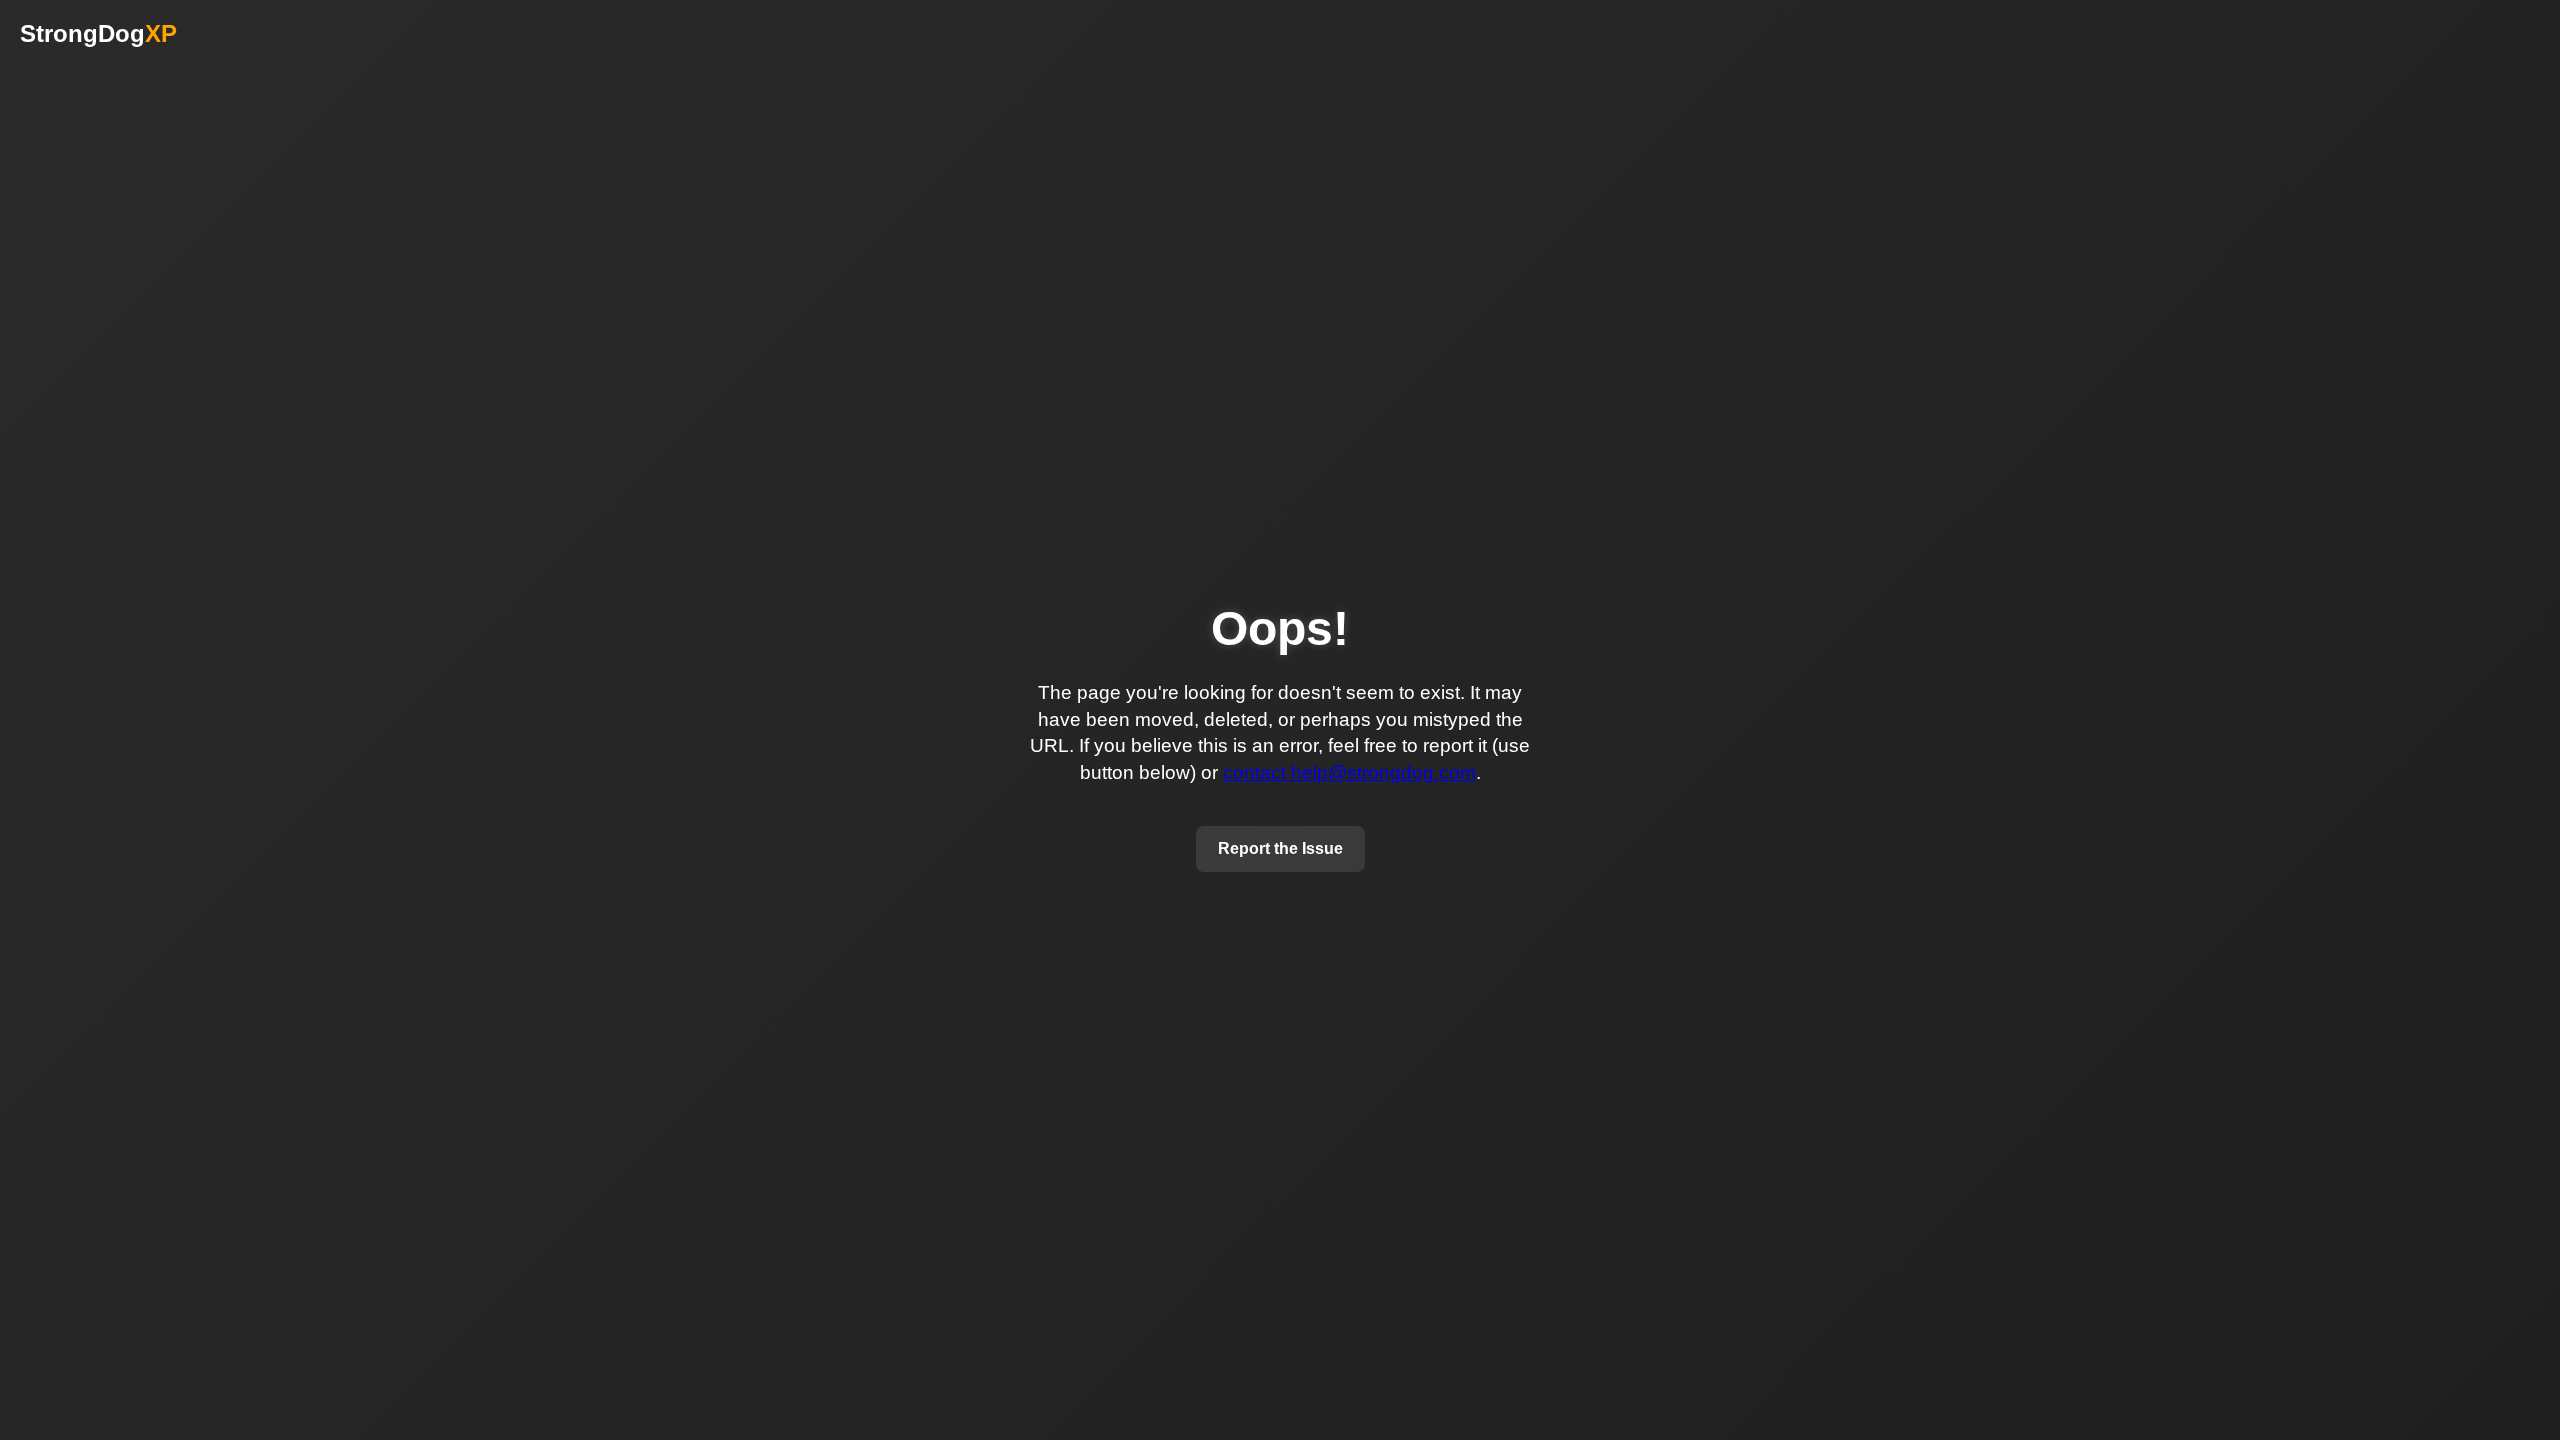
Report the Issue (1280, 848)
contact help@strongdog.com (1349, 772)
